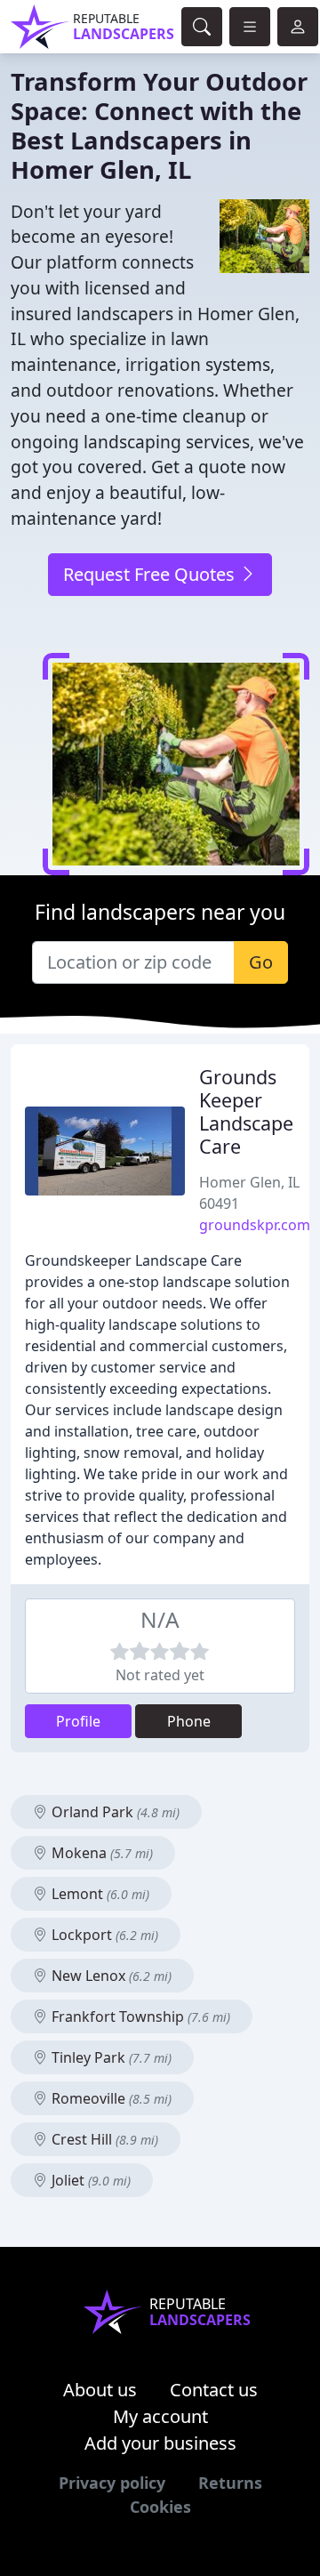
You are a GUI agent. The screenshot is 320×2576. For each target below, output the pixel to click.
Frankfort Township (139, 2017)
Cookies (160, 2507)
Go (261, 962)
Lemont (99, 1894)
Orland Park (114, 1812)
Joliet (89, 2180)
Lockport (103, 1935)
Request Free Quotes (151, 574)
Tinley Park (110, 2057)
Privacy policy (112, 2483)
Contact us (214, 2390)
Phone (189, 1721)
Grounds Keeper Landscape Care (246, 1111)
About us (100, 2390)
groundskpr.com (255, 1225)
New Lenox (110, 1976)
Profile (78, 1721)
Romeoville (110, 2098)
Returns (230, 2483)
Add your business (160, 2443)
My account (160, 2416)
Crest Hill (103, 2139)
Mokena (100, 1853)
